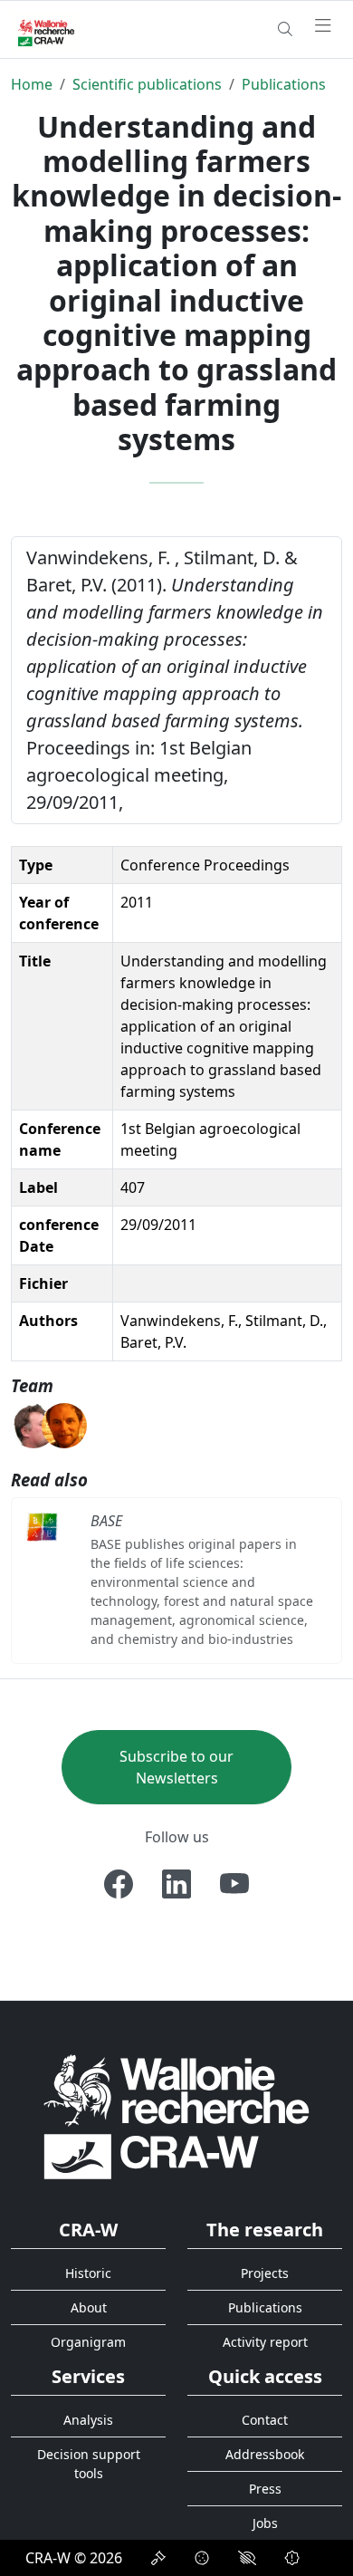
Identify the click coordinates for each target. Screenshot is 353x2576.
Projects (265, 2273)
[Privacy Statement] (158, 2558)
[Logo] (176, 2115)
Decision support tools (89, 2464)
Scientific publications (147, 84)
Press (265, 2489)
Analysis (88, 2420)
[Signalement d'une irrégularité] (292, 2558)
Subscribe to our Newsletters (176, 1767)
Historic (88, 2273)
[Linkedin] (176, 1884)
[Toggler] (323, 26)
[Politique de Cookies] (202, 2558)
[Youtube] (234, 1884)
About (89, 2307)
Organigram (88, 2342)
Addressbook (265, 2454)
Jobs (265, 2523)
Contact (265, 2420)
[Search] (285, 29)
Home (32, 84)
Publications (284, 84)
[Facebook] (119, 1884)
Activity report (265, 2342)
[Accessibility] (247, 2558)
